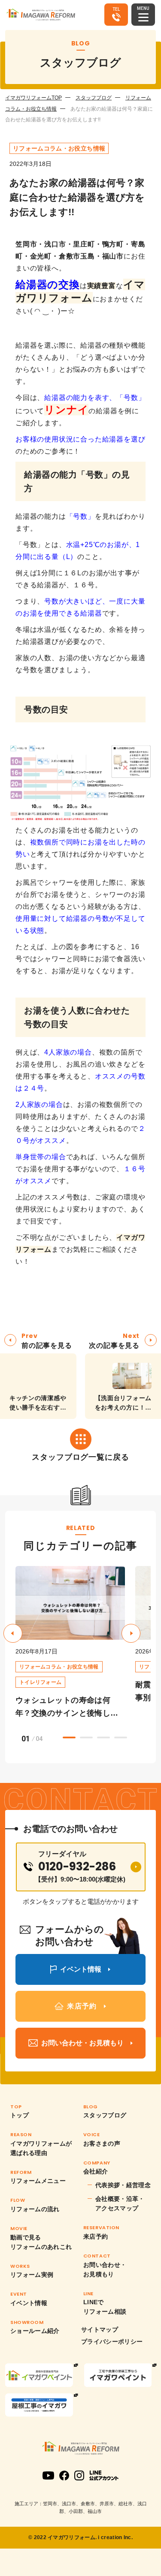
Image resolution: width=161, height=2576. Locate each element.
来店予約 (96, 2236)
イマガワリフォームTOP (33, 98)
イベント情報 (29, 2303)
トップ (20, 2115)
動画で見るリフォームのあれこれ (41, 2242)
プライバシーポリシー (112, 2342)
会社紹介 (96, 2171)
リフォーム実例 (32, 2275)
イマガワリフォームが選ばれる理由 (41, 2148)
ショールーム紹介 (35, 2331)
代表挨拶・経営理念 (123, 2185)
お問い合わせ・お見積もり (105, 2269)
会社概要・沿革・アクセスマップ (120, 2203)
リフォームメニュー (38, 2181)
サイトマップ (100, 2330)
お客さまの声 (102, 2143)
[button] (131, 1633)
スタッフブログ (94, 98)
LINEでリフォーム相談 (105, 2307)
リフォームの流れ (35, 2209)
